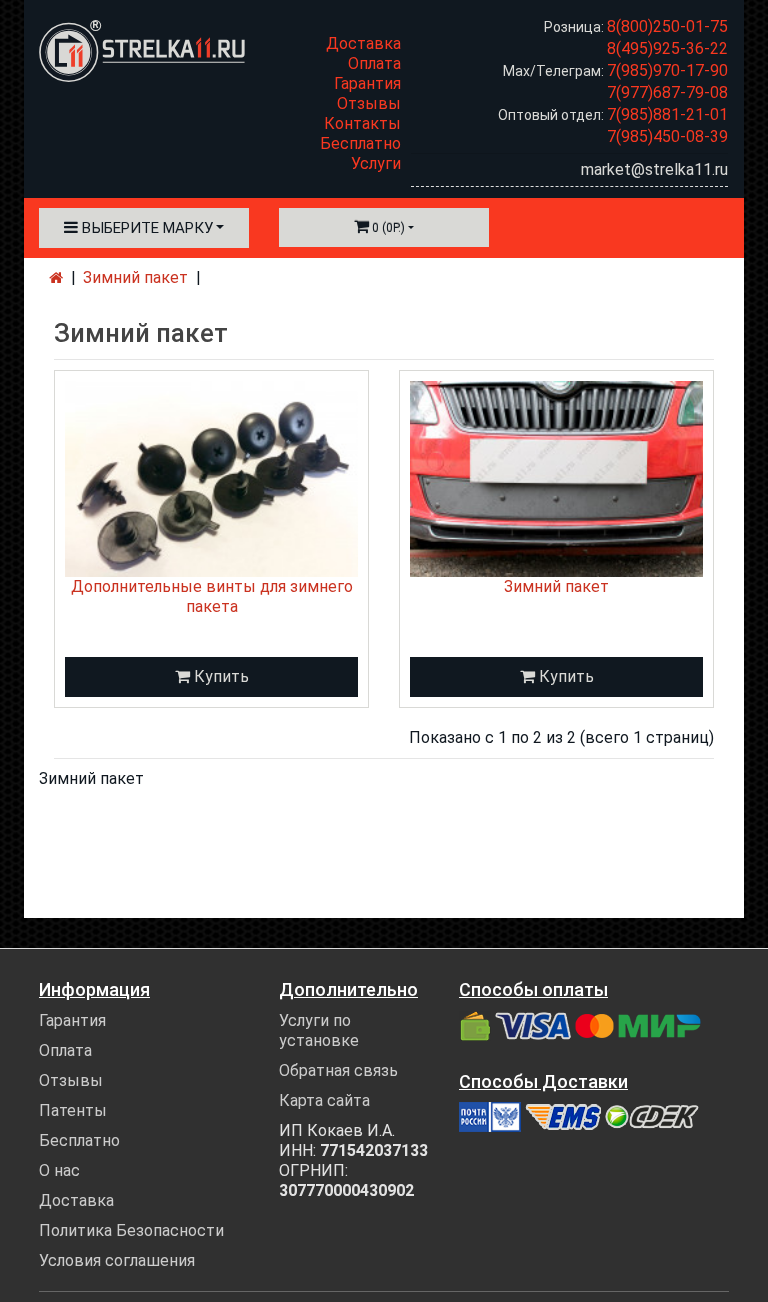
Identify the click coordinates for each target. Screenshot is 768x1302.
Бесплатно (360, 143)
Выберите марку (145, 228)
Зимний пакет (135, 277)
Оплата (374, 63)
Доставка (363, 43)
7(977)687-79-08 (667, 92)
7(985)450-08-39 (667, 136)
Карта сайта (324, 1100)
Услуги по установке (319, 1030)
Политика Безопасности (131, 1230)
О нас (59, 1170)
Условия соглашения (117, 1260)
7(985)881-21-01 (667, 114)
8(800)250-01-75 (667, 26)
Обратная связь (338, 1070)
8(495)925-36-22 (667, 48)
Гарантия (367, 83)
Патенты (73, 1110)
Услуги (376, 163)
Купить (219, 676)
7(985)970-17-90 (667, 70)
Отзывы (369, 103)
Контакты (362, 123)
